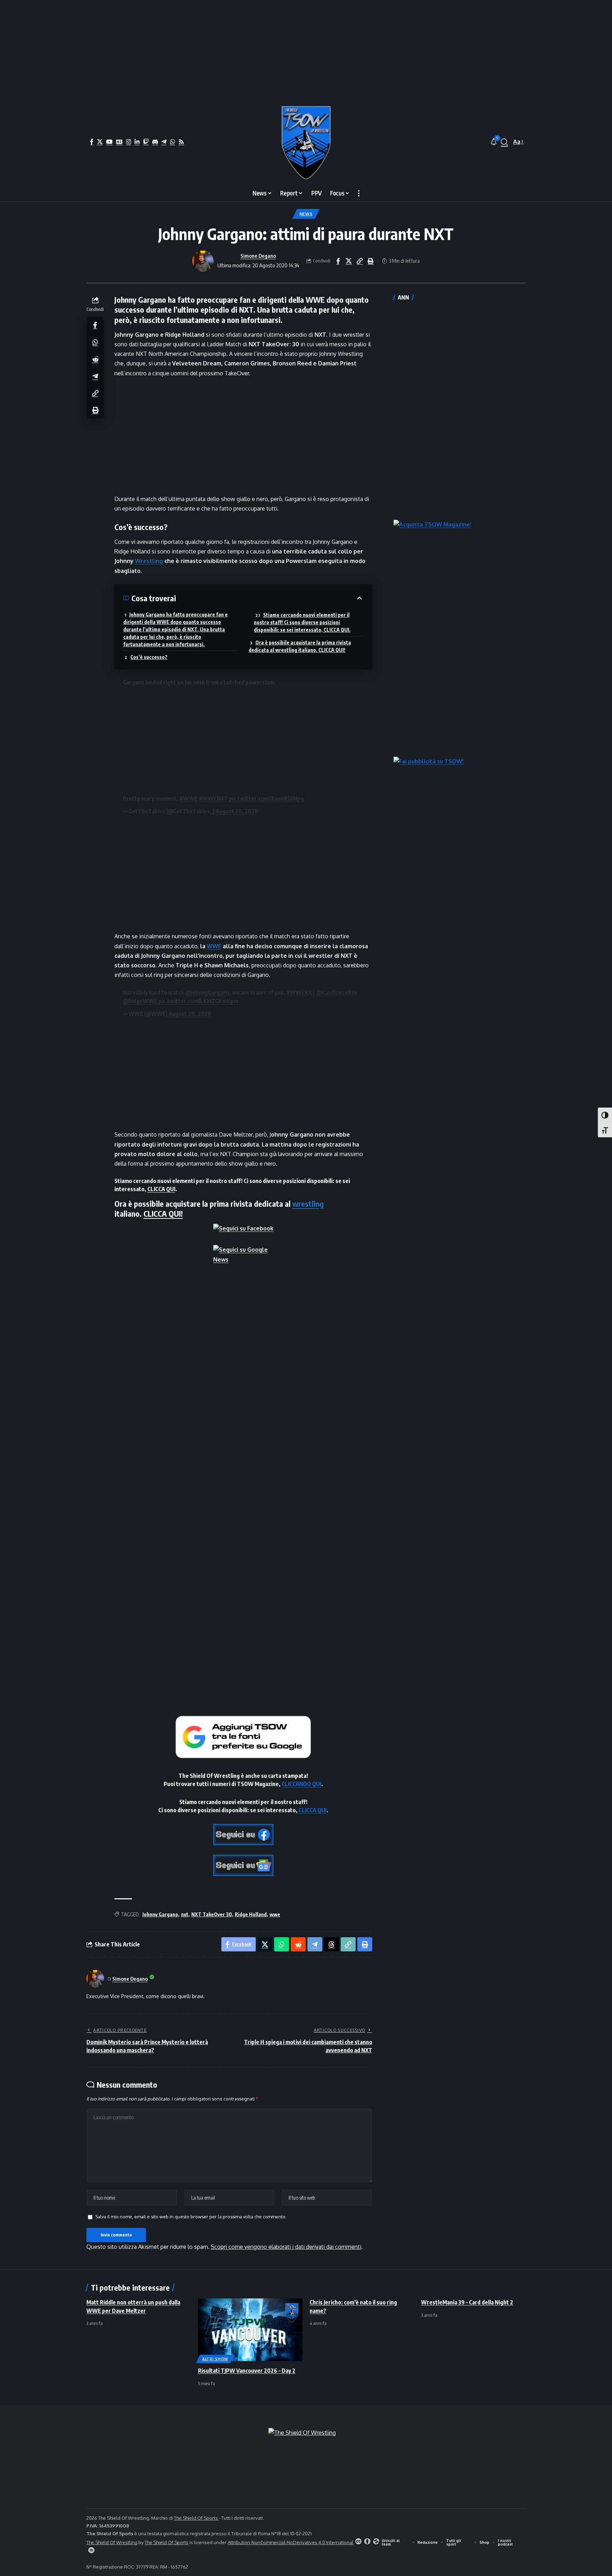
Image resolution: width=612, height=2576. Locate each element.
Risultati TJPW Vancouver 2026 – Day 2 (247, 2371)
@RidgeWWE (140, 1001)
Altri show (215, 2359)
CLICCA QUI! (163, 1213)
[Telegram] (164, 142)
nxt (185, 1914)
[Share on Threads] (331, 1944)
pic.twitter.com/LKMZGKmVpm (198, 1001)
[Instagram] (129, 142)
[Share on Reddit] (95, 359)
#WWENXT (213, 798)
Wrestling (149, 561)
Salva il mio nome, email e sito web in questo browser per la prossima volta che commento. (191, 2217)
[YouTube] (109, 142)
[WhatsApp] (172, 142)
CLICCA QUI (161, 1189)
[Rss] (181, 142)
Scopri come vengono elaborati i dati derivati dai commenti (286, 2247)
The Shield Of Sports (196, 2518)
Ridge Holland (251, 1914)
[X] (100, 142)
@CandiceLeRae (337, 993)
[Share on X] (349, 261)
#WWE (189, 798)
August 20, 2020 (237, 811)
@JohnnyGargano (207, 993)
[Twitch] (146, 142)
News (306, 214)
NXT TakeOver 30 (212, 1914)
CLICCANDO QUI (301, 1784)
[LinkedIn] (137, 142)
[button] (504, 142)
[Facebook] (92, 142)
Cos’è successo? (149, 657)
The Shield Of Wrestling (112, 2542)
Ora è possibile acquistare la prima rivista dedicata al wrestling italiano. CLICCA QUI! (300, 646)
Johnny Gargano (160, 1914)
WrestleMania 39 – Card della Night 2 (467, 2302)
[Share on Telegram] (95, 376)
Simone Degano (258, 256)
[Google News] (119, 142)
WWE (214, 946)
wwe (275, 1914)
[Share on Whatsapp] (95, 342)
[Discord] (155, 142)
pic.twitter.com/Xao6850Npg (266, 798)
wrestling (308, 1204)
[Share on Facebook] (338, 261)
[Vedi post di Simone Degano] (203, 261)
